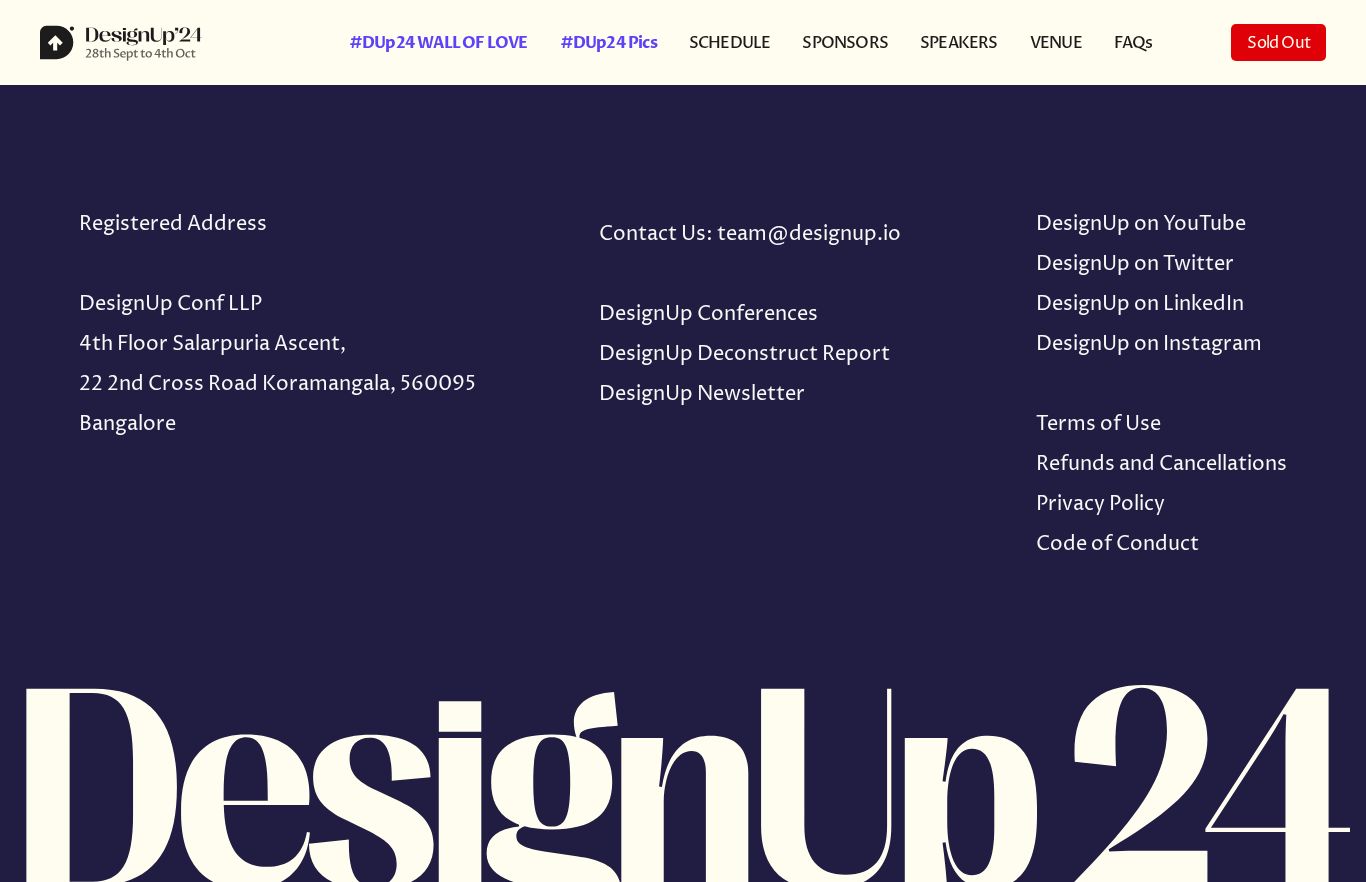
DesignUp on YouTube (1141, 224)
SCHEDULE (730, 43)
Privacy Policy (1100, 504)
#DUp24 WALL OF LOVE (438, 43)
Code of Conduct (1117, 544)
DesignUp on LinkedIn (1140, 304)
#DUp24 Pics (608, 43)
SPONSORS (845, 43)
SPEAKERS (959, 43)
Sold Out (1278, 43)
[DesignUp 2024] (155, 43)
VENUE (1056, 43)
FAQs (1133, 43)
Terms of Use (1098, 424)
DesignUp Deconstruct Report (744, 354)
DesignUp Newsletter (702, 394)
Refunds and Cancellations (1161, 464)
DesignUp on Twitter (1135, 264)
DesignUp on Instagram (1149, 344)
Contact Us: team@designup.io (750, 234)
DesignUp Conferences (708, 314)
